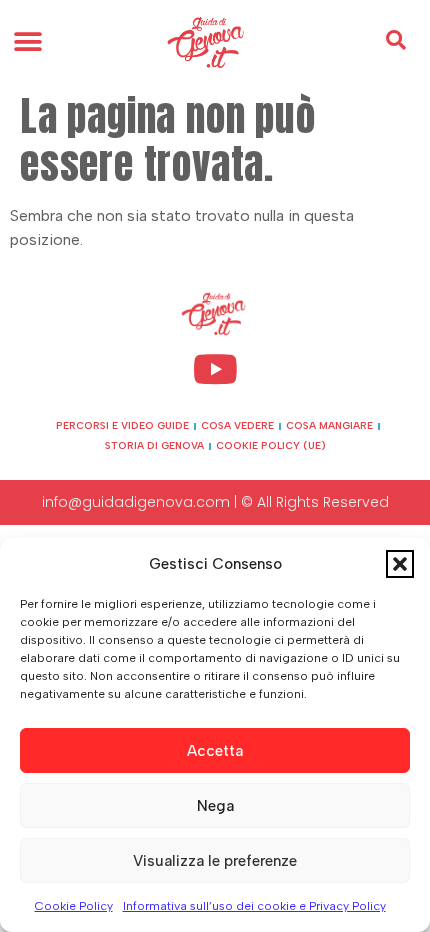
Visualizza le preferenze (215, 861)
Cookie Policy (74, 906)
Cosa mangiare (329, 425)
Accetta (215, 751)
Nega (215, 806)
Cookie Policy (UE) (271, 445)
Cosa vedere (237, 425)
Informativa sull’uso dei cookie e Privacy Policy (254, 906)
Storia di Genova (154, 445)
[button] (400, 564)
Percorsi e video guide (122, 425)
